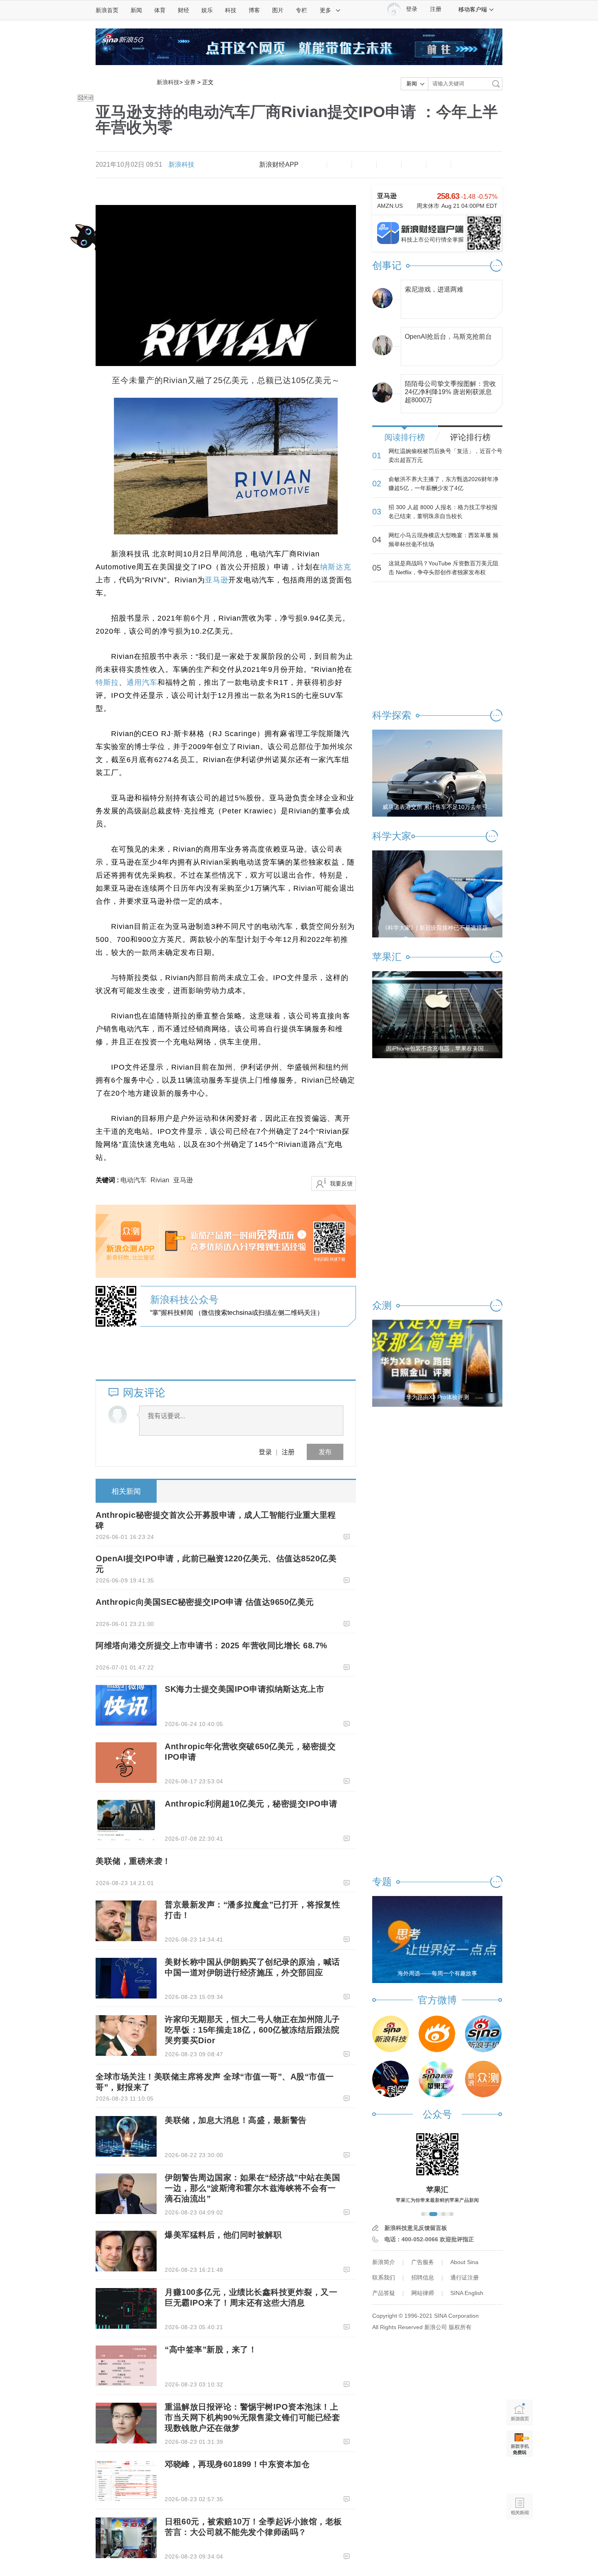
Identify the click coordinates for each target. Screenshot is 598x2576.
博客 (254, 10)
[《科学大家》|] (437, 894)
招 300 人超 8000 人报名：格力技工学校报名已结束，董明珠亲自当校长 (443, 512)
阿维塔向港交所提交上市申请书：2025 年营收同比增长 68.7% (212, 1645)
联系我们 (384, 2277)
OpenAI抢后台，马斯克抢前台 (448, 337)
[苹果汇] (437, 2079)
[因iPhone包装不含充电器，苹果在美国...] (437, 1014)
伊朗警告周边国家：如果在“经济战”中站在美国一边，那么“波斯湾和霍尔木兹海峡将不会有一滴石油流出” (252, 2188)
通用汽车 (142, 682)
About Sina (464, 2262)
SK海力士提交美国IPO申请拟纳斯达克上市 (245, 1689)
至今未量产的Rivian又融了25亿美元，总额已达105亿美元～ (226, 380)
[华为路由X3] (437, 1363)
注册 (436, 9)
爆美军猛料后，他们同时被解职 (223, 2235)
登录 (265, 1452)
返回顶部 (520, 2538)
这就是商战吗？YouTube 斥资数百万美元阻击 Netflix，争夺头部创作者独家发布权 (443, 568)
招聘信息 (423, 2277)
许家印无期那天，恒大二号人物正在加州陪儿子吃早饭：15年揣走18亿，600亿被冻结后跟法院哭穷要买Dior (252, 2030)
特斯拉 (107, 682)
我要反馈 (341, 1183)
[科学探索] (391, 2079)
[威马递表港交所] (437, 773)
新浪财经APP (279, 165)
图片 (278, 10)
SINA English (467, 2293)
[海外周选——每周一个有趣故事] (437, 1939)
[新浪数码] (437, 2034)
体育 (160, 10)
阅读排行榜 (405, 437)
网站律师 (423, 2293)
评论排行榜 (470, 437)
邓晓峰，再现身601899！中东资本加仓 (237, 2464)
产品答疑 (384, 2293)
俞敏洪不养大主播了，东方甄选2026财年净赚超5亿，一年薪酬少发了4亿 (443, 484)
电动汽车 (133, 1180)
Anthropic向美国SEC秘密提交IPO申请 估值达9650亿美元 (205, 1602)
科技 (231, 10)
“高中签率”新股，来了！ (211, 2349)
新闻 (136, 10)
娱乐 (207, 10)
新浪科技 (168, 82)
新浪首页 (107, 10)
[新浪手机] (483, 2034)
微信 (414, 165)
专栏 (301, 10)
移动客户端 (473, 9)
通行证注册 (465, 2277)
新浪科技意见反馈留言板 (416, 2228)
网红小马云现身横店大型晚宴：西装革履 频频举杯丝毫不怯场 (443, 540)
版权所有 (460, 2327)
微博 (389, 165)
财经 (183, 10)
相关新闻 (126, 1491)
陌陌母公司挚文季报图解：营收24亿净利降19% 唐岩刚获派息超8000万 (450, 390)
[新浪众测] (483, 2079)
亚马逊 (217, 580)
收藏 (364, 165)
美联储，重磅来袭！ (133, 1861)
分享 (439, 165)
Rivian (160, 1180)
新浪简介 (384, 2262)
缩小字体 (314, 165)
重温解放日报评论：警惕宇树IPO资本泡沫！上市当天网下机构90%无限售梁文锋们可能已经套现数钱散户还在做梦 (252, 2417)
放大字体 (339, 165)
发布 (325, 1452)
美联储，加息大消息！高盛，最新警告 (236, 2120)
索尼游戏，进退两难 (434, 289)
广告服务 (423, 2262)
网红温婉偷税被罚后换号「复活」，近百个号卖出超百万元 (445, 455)
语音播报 (520, 2475)
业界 (190, 82)
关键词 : (108, 1180)
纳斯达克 (336, 567)
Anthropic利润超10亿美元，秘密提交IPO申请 (251, 1804)
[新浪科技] (391, 2034)
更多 (325, 10)
